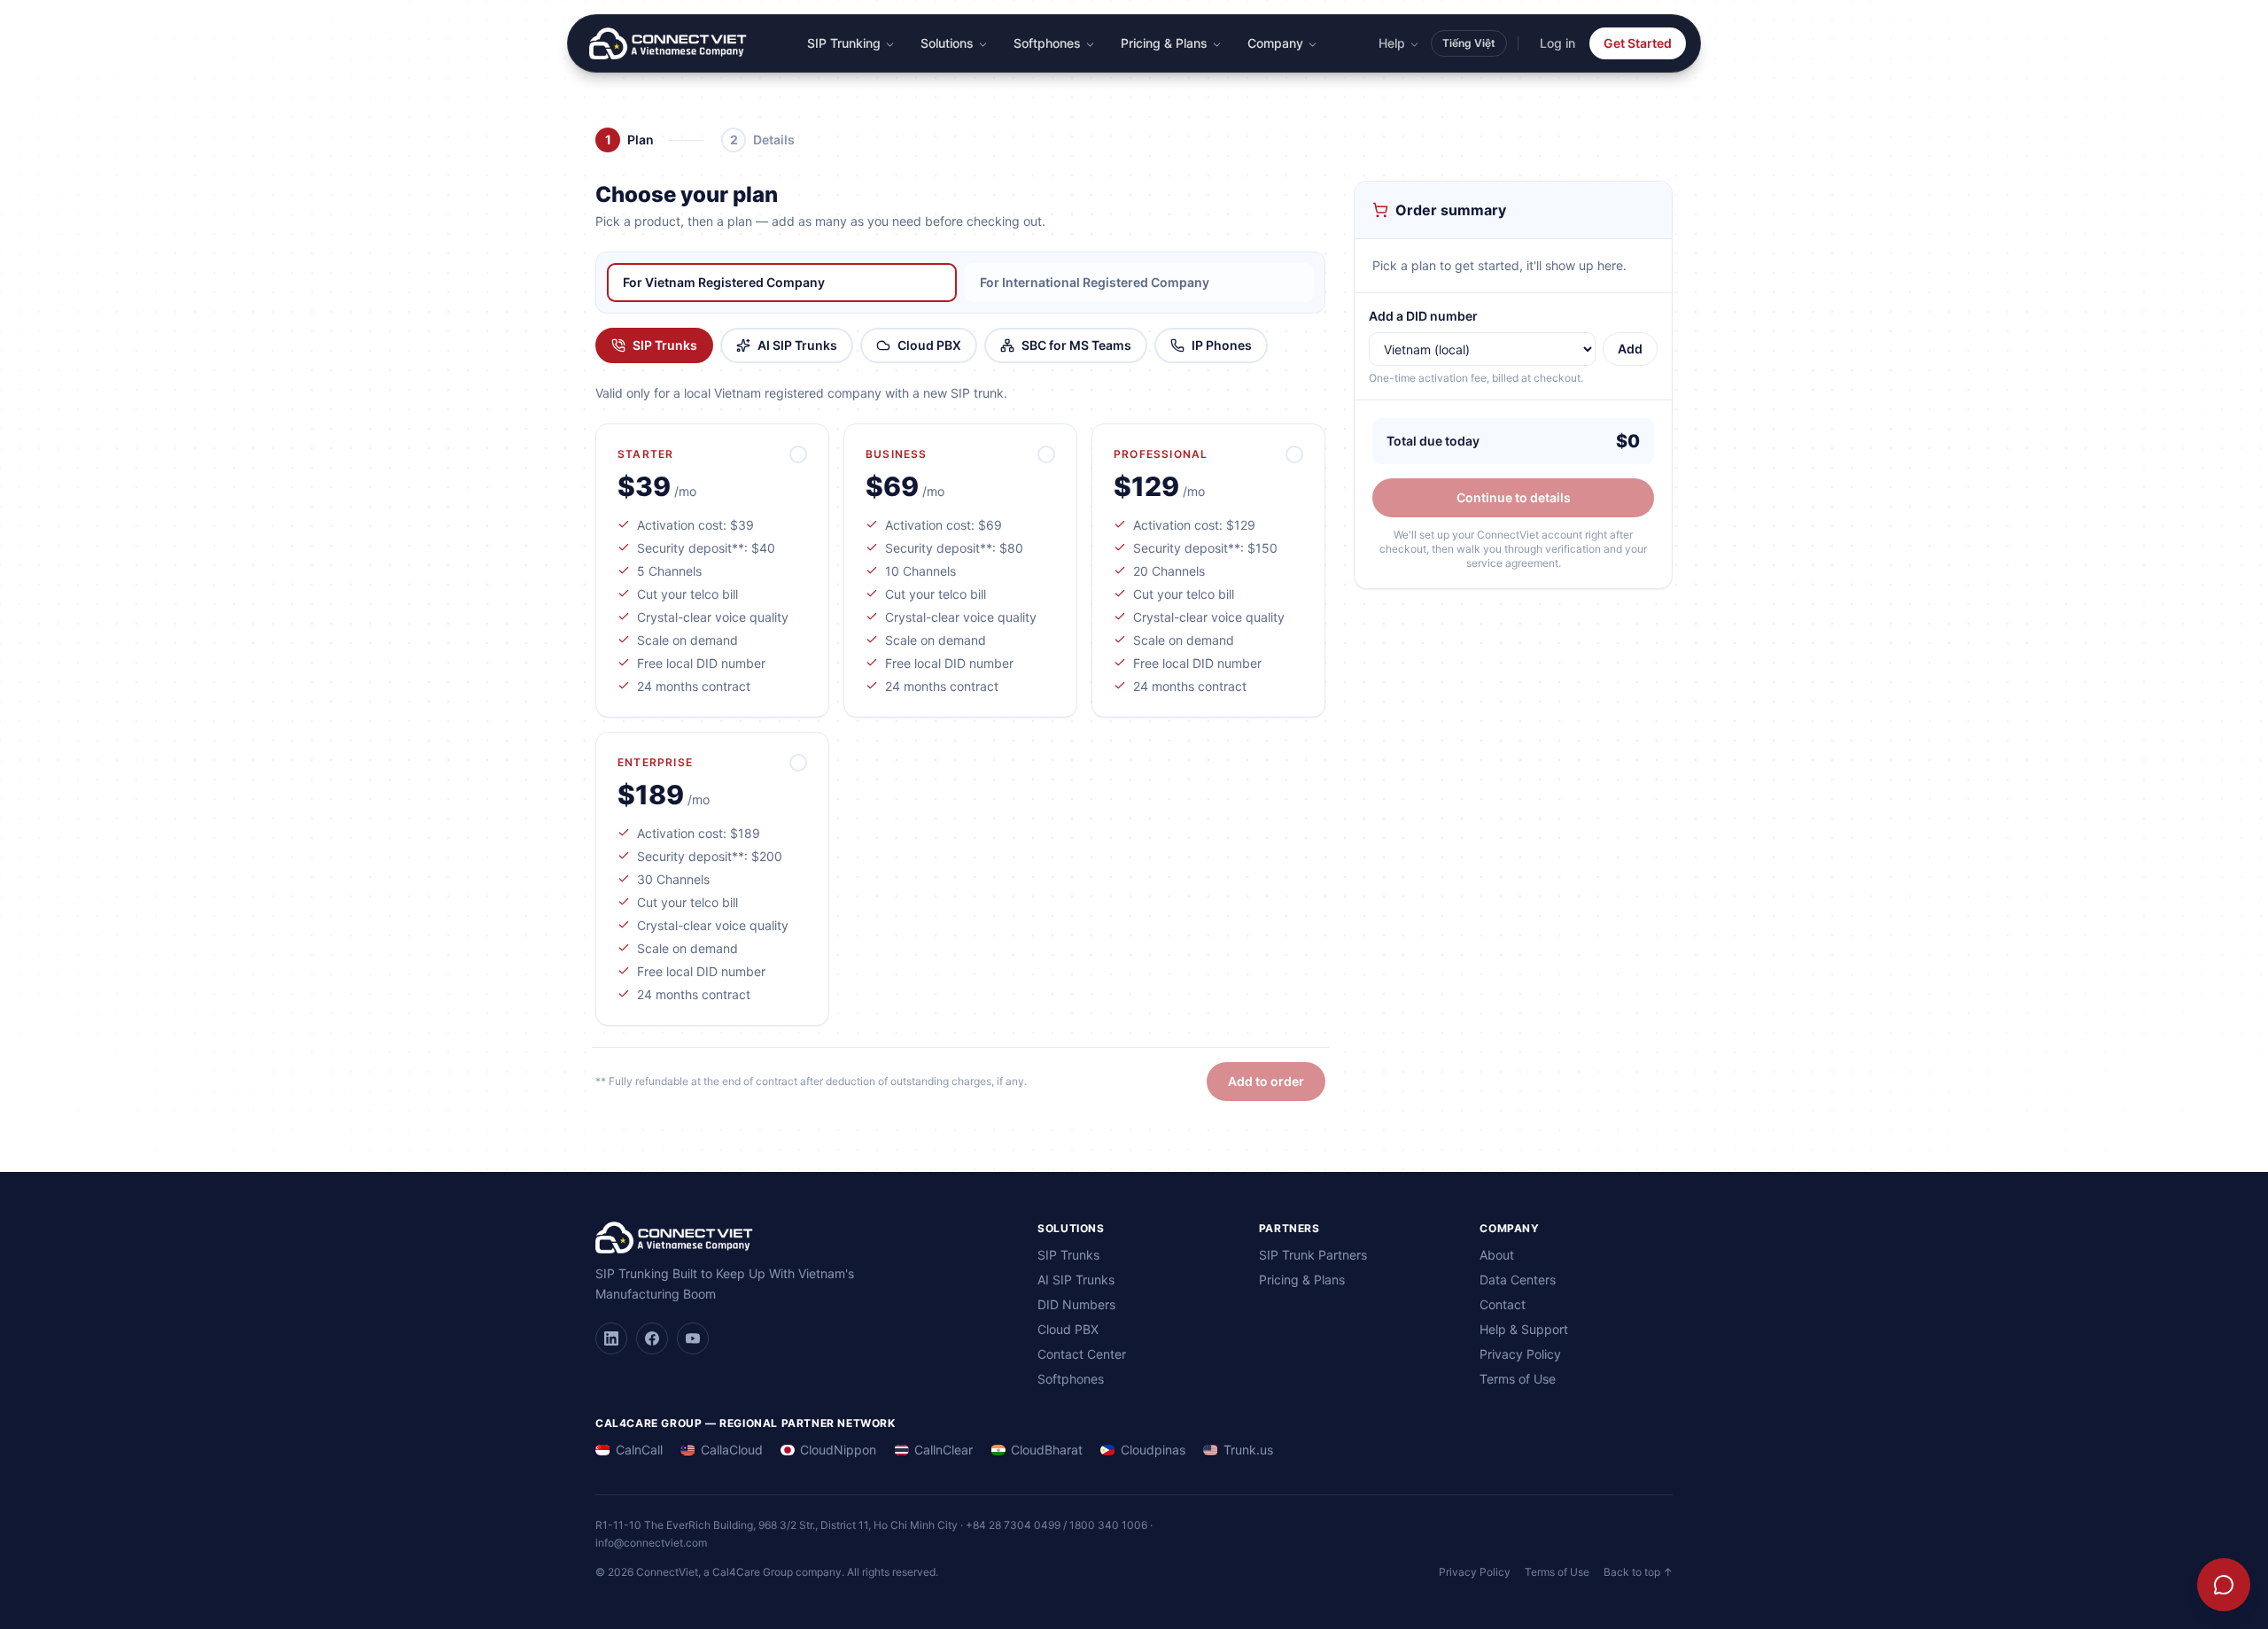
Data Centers (1518, 1280)
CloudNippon (838, 1450)
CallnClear (944, 1450)
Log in (1557, 43)
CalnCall (639, 1450)
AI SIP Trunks (797, 345)
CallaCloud (732, 1450)
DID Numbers (1076, 1304)
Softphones (1047, 43)
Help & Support (1524, 1329)
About (1497, 1255)
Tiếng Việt (1469, 43)
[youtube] (693, 1338)
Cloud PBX (929, 345)
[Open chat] (2224, 1585)
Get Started (1638, 43)
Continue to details (1514, 497)
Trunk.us (1248, 1450)
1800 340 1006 (1108, 1525)
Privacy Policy (1520, 1354)
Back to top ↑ (1638, 1572)
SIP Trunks (665, 345)
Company (1275, 43)
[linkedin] (611, 1338)
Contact (1503, 1304)
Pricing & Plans (1164, 43)
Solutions (947, 43)
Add (1630, 349)
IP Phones (1222, 345)
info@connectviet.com (651, 1543)
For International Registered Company (1095, 282)
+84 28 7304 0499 (1013, 1525)
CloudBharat (1047, 1450)
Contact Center (1082, 1354)
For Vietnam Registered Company (724, 282)
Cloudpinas (1153, 1450)
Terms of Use (1518, 1379)
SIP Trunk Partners (1313, 1255)
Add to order (1266, 1081)
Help (1392, 43)
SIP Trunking (844, 43)
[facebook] (652, 1338)
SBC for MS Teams (1076, 345)
